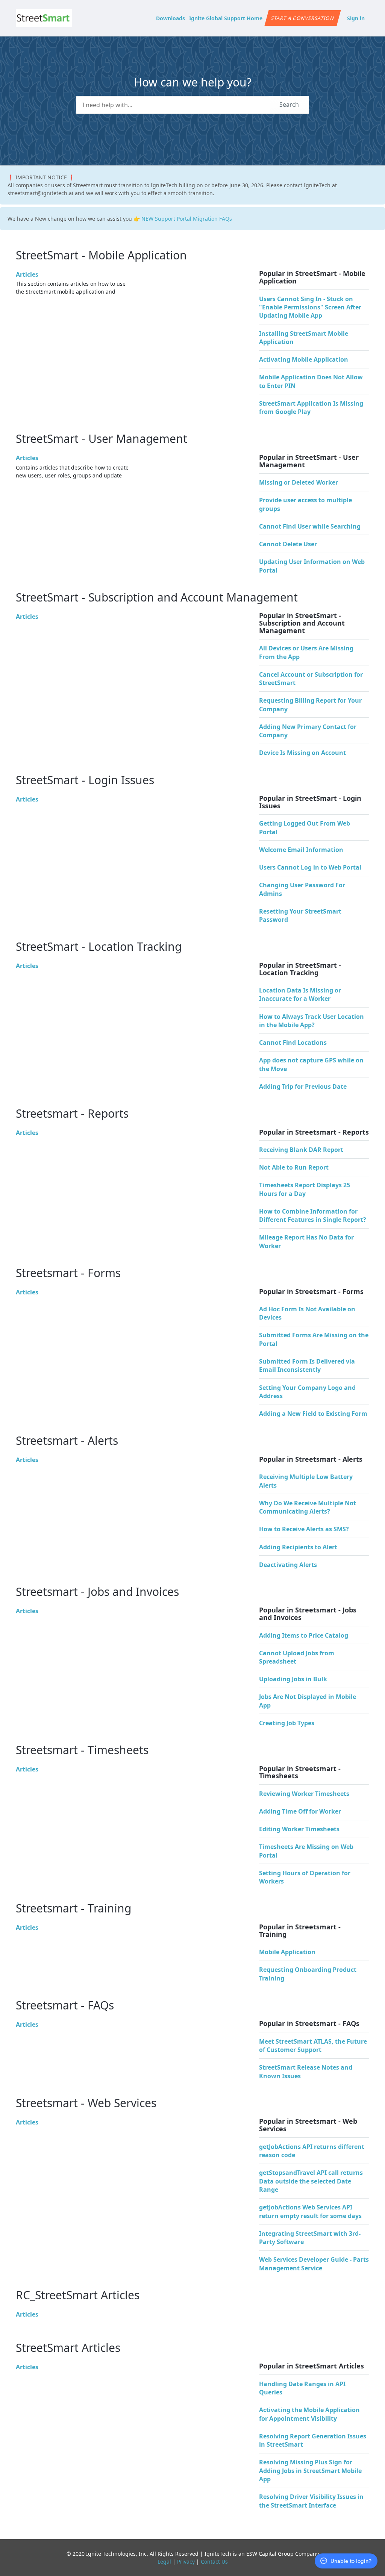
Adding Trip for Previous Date (303, 1086)
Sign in (356, 18)
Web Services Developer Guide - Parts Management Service (314, 2264)
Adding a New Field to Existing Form (313, 1414)
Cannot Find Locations (293, 1043)
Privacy (186, 2562)
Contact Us (214, 2562)
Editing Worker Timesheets (299, 1829)
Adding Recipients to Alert (298, 1547)
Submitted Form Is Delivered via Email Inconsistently (307, 1365)
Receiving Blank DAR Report (301, 1150)
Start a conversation (302, 18)
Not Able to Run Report (294, 1167)
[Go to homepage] (44, 18)
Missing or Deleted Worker (299, 482)
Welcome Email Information (301, 850)
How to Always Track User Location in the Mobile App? (311, 1021)
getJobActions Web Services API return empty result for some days (310, 2211)
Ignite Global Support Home (226, 18)
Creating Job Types (287, 1723)
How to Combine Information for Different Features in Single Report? (313, 1215)
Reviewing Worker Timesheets (304, 1794)
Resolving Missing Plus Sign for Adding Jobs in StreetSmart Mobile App (310, 2471)
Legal (164, 2562)
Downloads (171, 18)
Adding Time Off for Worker (300, 1811)
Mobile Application (287, 1952)
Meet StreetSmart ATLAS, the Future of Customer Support (313, 2046)
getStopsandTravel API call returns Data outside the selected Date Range (311, 2181)
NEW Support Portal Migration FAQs (187, 219)
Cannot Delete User (288, 544)
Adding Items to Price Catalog (304, 1635)
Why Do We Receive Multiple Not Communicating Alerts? (308, 1507)
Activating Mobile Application (304, 359)
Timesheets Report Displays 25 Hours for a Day (305, 1189)
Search (289, 105)
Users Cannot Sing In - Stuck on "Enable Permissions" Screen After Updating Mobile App (310, 307)
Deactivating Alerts (288, 1565)
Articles (27, 274)
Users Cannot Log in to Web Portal (310, 867)
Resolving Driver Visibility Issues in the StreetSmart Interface (311, 2501)
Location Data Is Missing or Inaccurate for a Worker (300, 994)
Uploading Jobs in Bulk (293, 1679)
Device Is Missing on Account (302, 753)
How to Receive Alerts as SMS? (304, 1529)
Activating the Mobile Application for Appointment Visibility (309, 2414)
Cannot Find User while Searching (310, 526)
